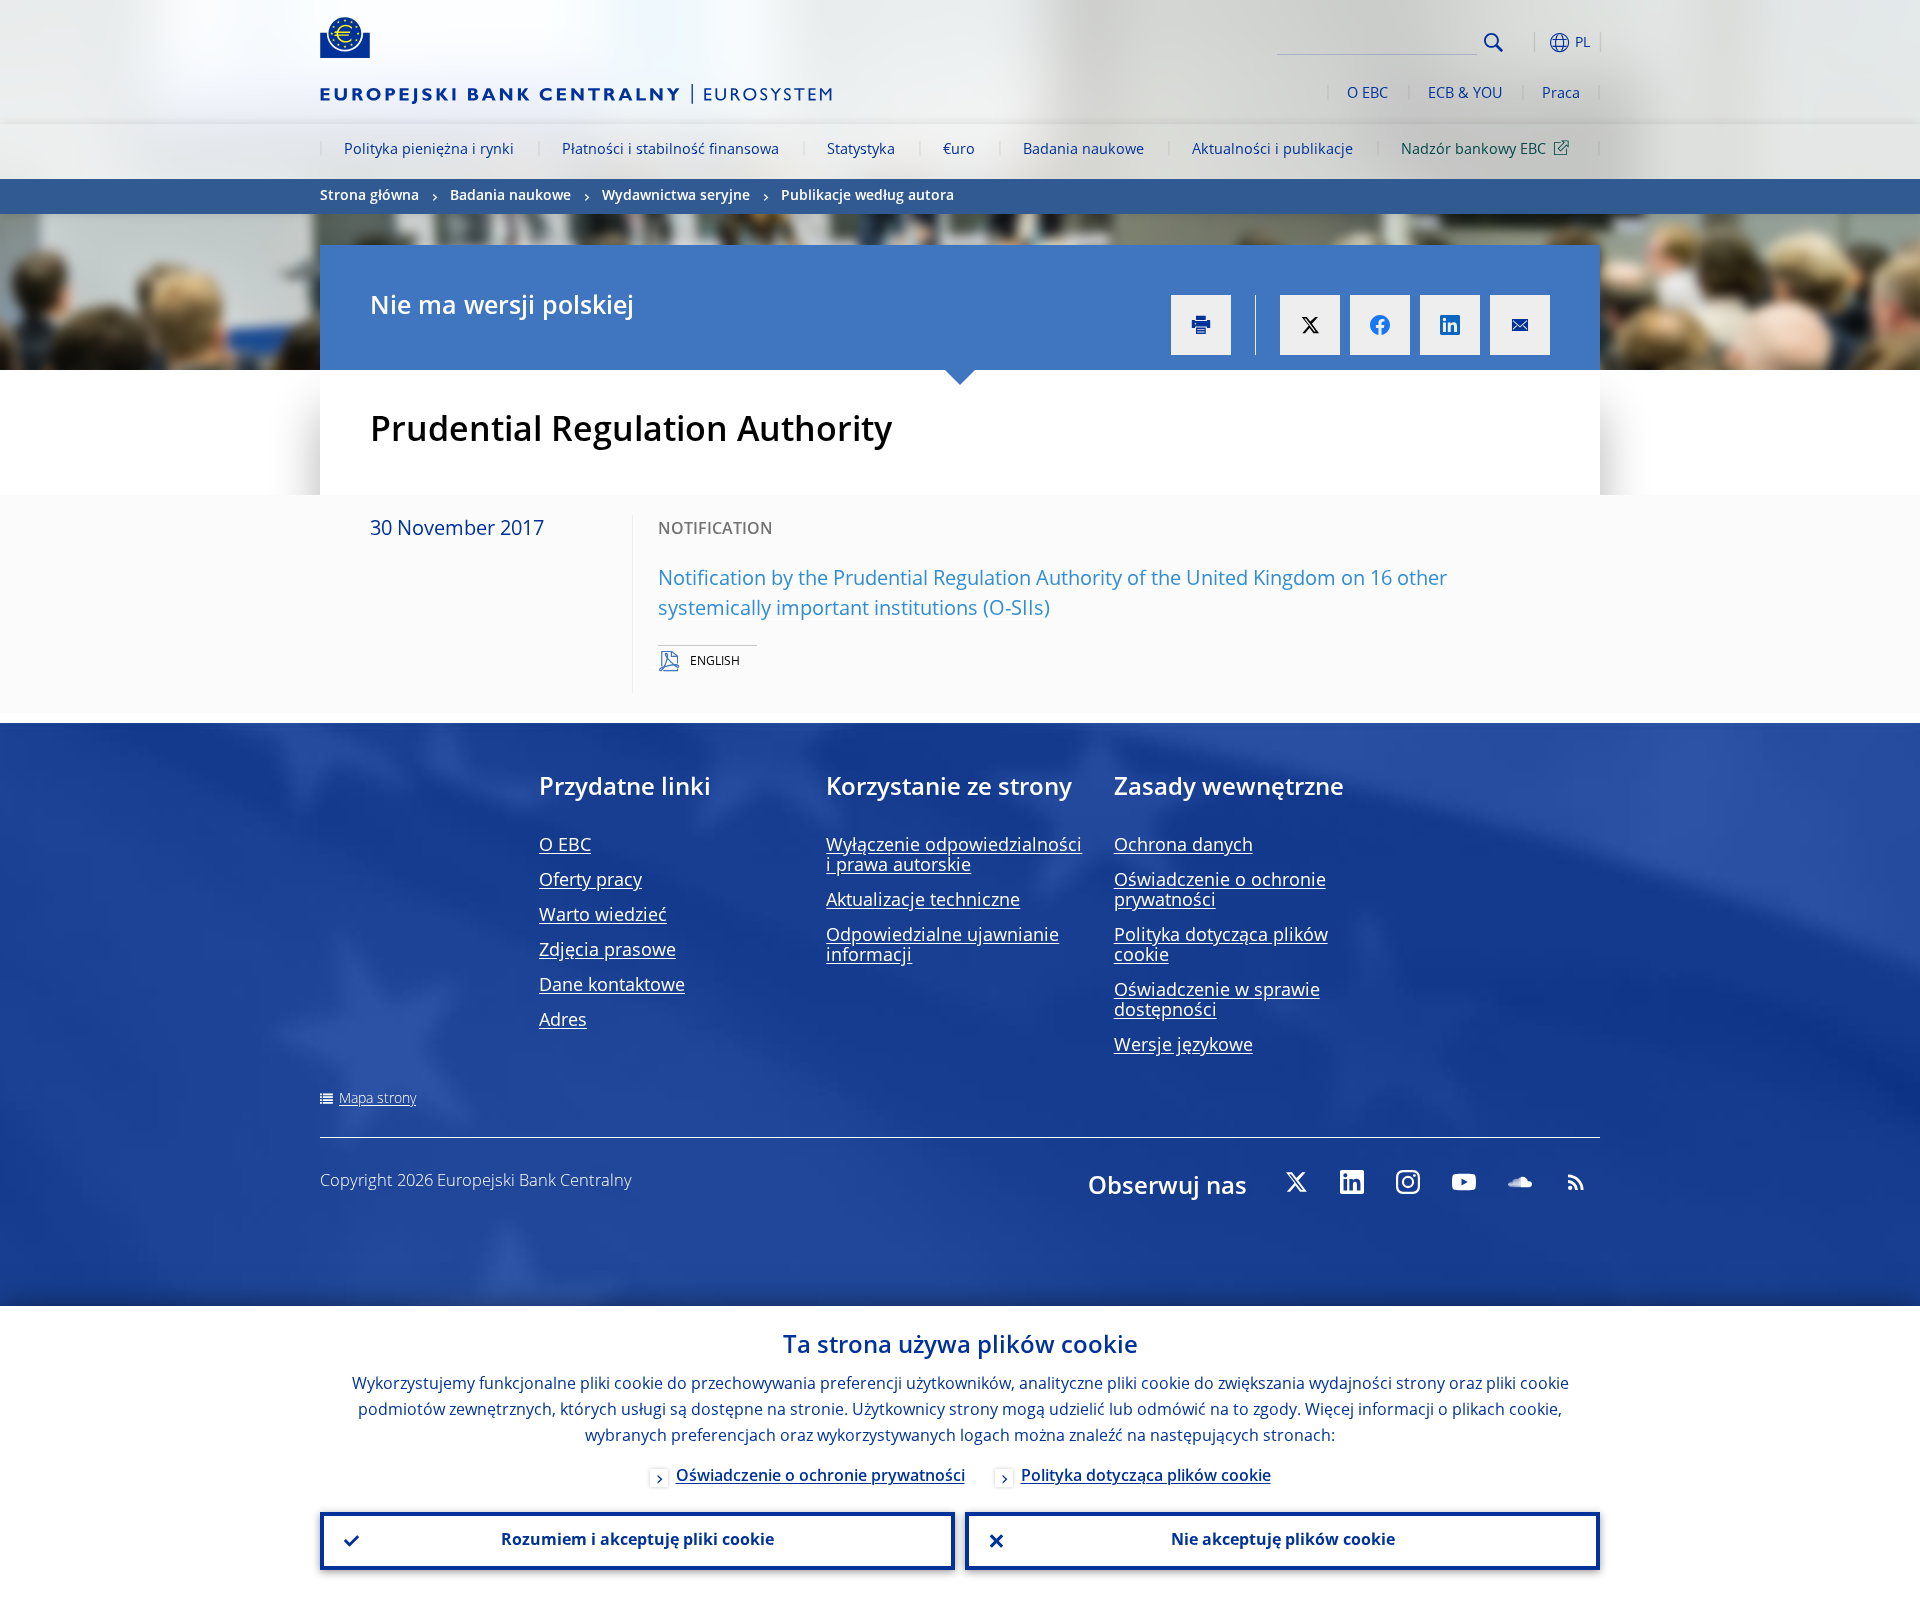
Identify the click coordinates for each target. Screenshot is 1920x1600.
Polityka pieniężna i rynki (429, 150)
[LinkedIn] (1352, 1182)
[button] (1530, 42)
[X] (1296, 1182)
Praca (1561, 94)
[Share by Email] (1520, 325)
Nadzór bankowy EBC (1473, 150)
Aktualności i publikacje (1272, 150)
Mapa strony (377, 1099)
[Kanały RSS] (1576, 1182)
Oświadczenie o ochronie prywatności (820, 1477)
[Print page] (1201, 325)
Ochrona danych (1183, 846)
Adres (563, 1021)
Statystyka (861, 150)
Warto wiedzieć (603, 916)
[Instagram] (1408, 1182)
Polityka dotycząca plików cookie (1146, 1477)
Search (1493, 42)
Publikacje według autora (867, 196)
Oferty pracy (590, 881)
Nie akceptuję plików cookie (1283, 1541)
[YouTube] (1464, 1182)
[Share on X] (1310, 325)
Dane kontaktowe (612, 986)
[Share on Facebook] (1380, 325)
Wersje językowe (1183, 1046)
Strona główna (369, 196)
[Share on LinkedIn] (1450, 325)
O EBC (1367, 94)
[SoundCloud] (1520, 1182)
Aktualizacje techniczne (923, 901)
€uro (959, 150)
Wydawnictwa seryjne (676, 196)
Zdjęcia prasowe (607, 951)
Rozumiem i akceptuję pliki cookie (637, 1541)
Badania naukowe (1083, 150)
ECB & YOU (1465, 94)
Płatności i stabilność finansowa (670, 150)
